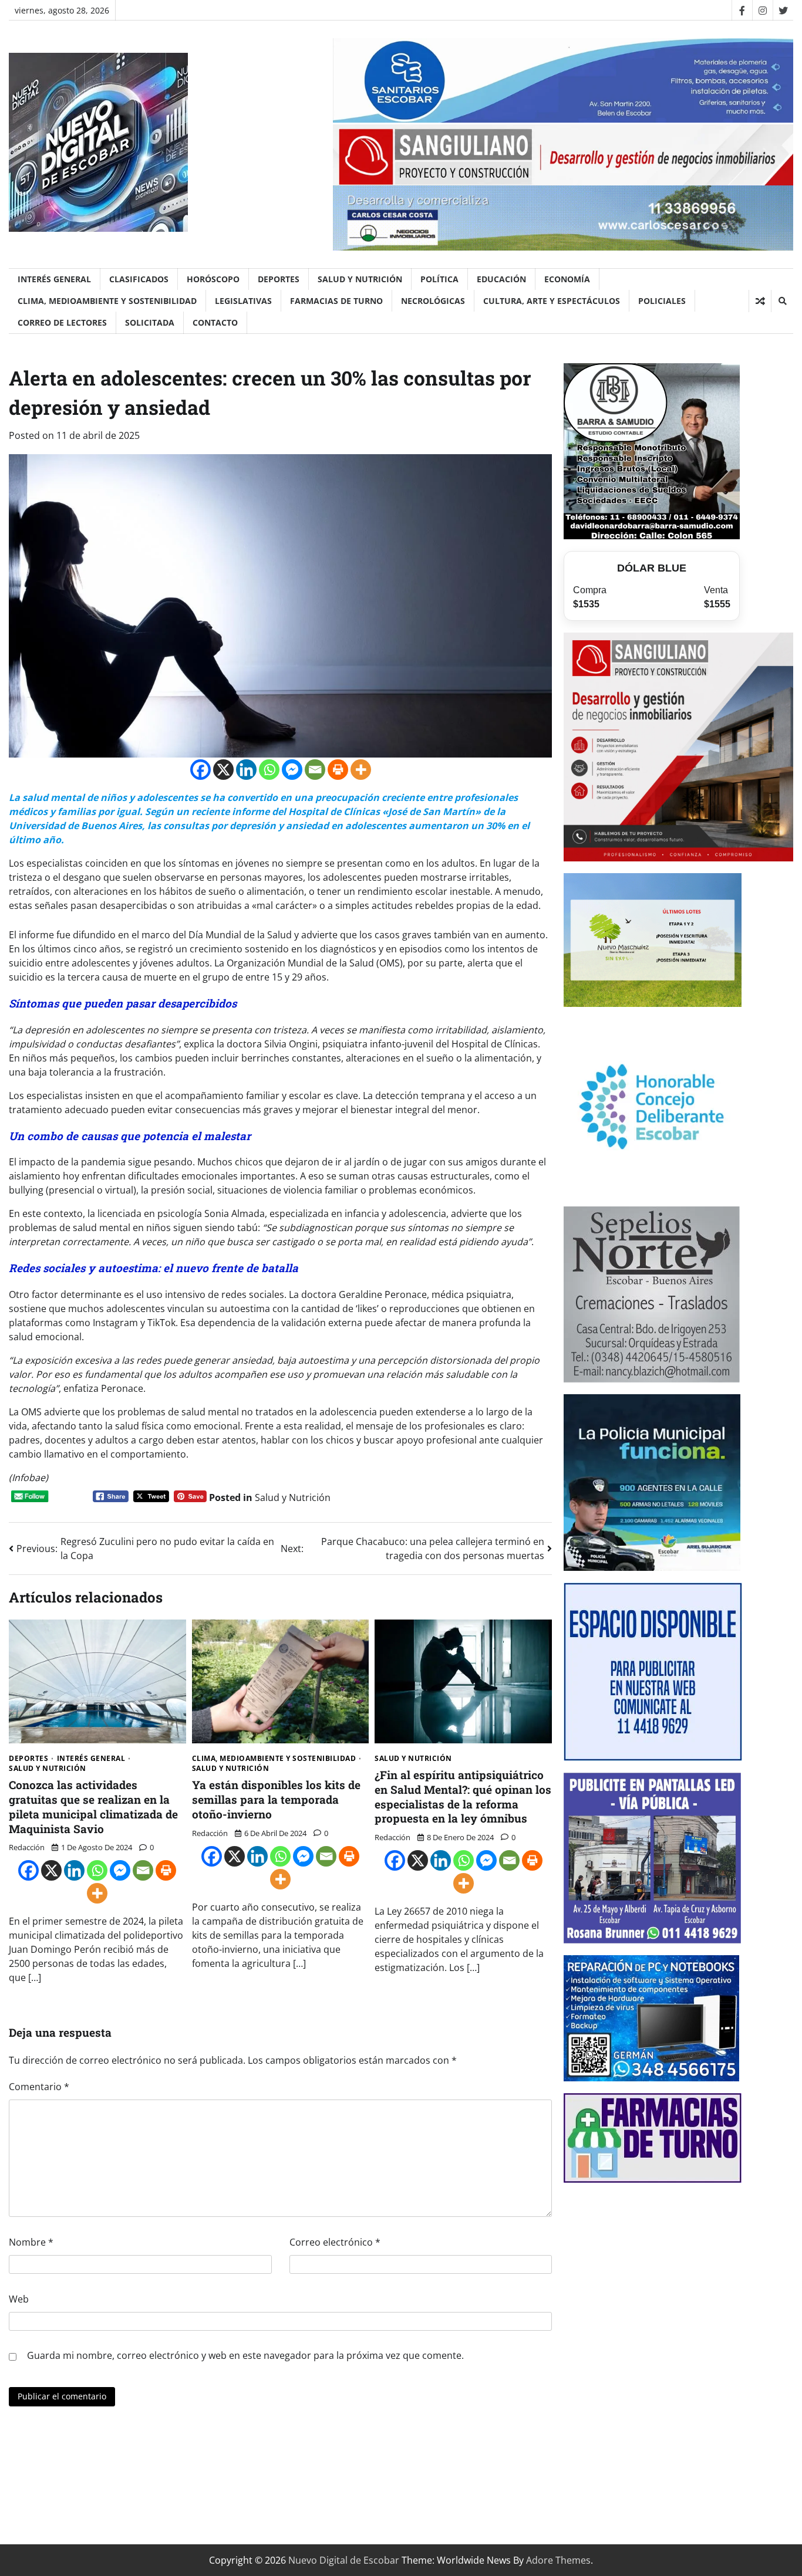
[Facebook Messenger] (292, 770)
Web (19, 2299)
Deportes (279, 279)
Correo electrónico (335, 2242)
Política (439, 279)
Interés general (54, 279)
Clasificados (139, 279)
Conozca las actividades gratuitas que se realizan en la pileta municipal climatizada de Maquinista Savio (93, 1806)
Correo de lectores (62, 322)
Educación (501, 279)
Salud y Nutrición (360, 279)
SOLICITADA (150, 322)
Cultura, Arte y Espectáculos (552, 301)
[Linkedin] (246, 770)
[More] (361, 770)
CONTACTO (215, 322)
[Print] (338, 770)
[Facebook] (742, 10)
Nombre (31, 2242)
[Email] (315, 770)
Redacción (27, 1847)
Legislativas (243, 301)
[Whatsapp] (269, 770)
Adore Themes (558, 2560)
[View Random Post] (760, 301)
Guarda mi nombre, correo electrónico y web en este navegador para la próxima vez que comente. (245, 2355)
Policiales (662, 301)
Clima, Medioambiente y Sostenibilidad (107, 301)
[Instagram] (762, 10)
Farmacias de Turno (336, 301)
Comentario (39, 2087)
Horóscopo (213, 279)
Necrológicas (433, 301)
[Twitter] (783, 10)
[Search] (782, 301)
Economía (567, 279)
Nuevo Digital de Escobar (344, 2560)
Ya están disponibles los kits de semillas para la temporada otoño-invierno (276, 1799)
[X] (223, 770)
